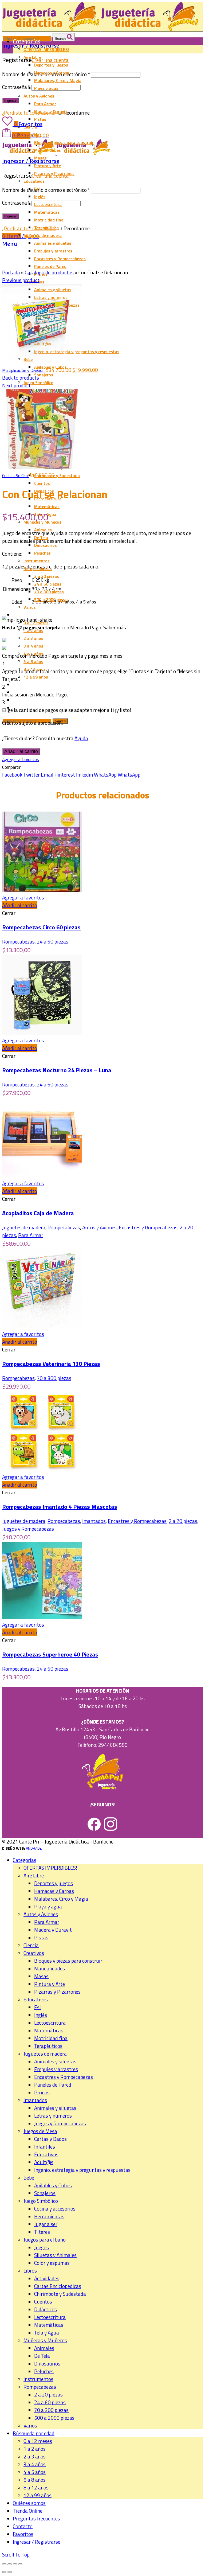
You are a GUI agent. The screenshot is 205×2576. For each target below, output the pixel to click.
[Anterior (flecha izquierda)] (4, 2572)
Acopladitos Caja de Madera (38, 1213)
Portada (11, 272)
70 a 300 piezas (54, 1378)
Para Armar (31, 1235)
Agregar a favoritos (21, 759)
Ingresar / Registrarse (37, 2542)
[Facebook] (94, 1829)
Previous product (21, 280)
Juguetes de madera (24, 1227)
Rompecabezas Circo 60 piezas (41, 927)
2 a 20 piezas (183, 1521)
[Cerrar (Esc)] (4, 2564)
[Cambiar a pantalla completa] (15, 2564)
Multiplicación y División (24, 370)
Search (61, 39)
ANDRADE (34, 1848)
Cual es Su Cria (15, 476)
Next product (16, 385)
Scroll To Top (16, 2554)
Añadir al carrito (21, 751)
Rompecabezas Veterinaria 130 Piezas (51, 1364)
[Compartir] (10, 2564)
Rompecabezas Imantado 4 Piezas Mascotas (60, 1507)
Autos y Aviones (99, 1227)
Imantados (94, 1521)
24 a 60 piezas (53, 942)
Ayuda (81, 738)
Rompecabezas (18, 942)
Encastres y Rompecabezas (148, 1227)
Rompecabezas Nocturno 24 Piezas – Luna (57, 1070)
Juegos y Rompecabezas (28, 1529)
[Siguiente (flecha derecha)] (10, 2572)
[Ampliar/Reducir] (20, 2564)
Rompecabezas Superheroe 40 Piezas (50, 1654)
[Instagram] (111, 1829)
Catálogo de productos (49, 272)
